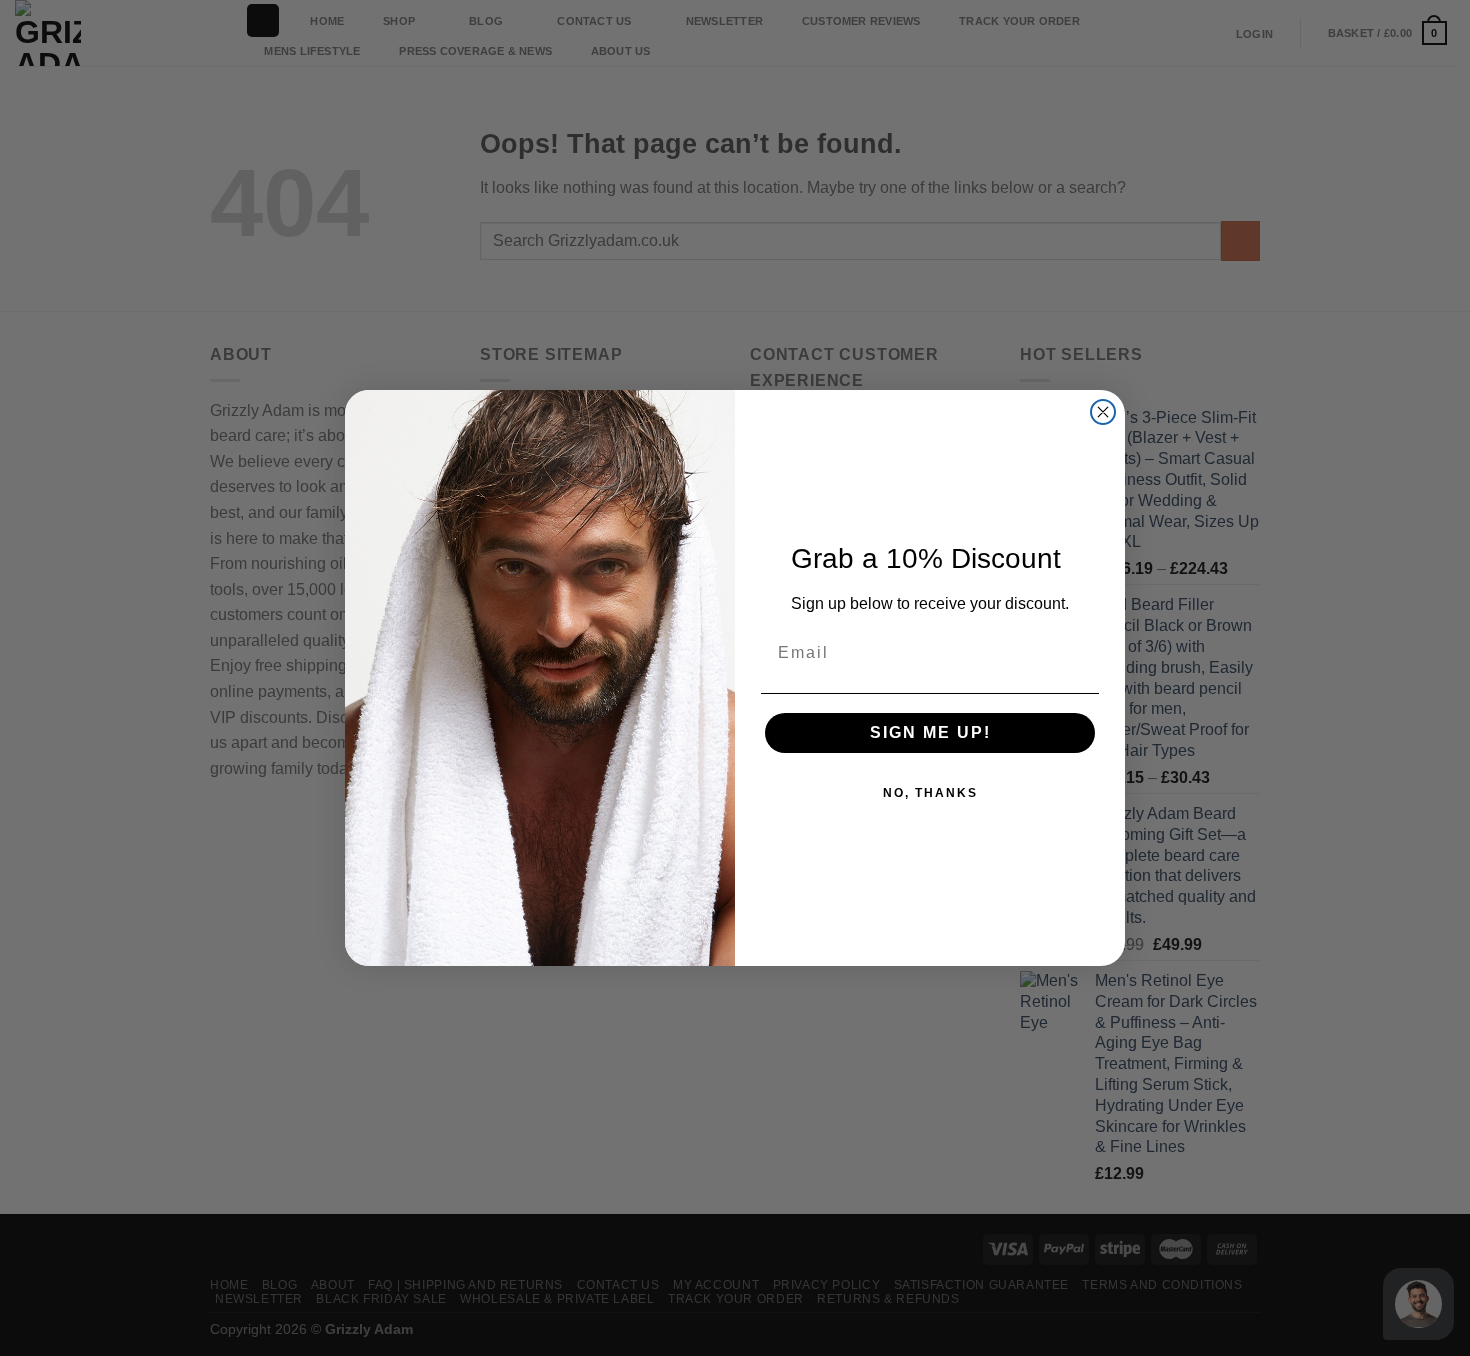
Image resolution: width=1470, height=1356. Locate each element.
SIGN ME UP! (930, 732)
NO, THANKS (930, 793)
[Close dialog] (1103, 412)
